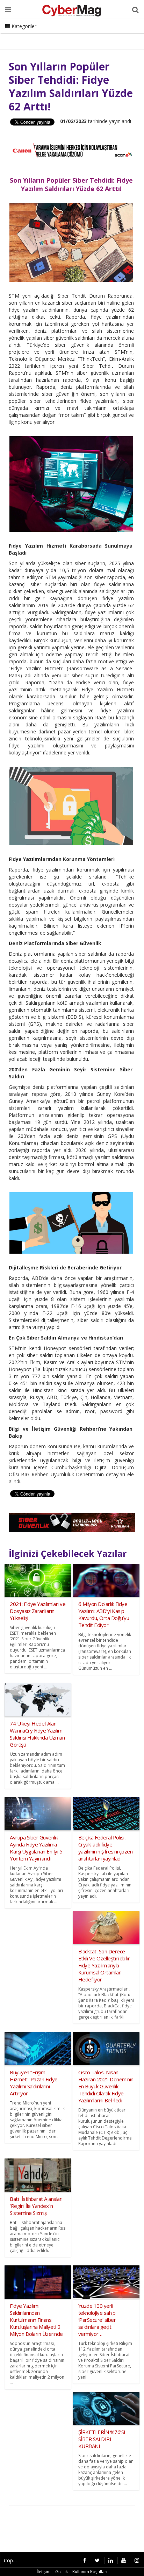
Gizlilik (62, 2572)
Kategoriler (23, 26)
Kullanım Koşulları (90, 2572)
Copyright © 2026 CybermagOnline (13, 2560)
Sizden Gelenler (23, 35)
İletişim (58, 35)
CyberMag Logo (94, 35)
